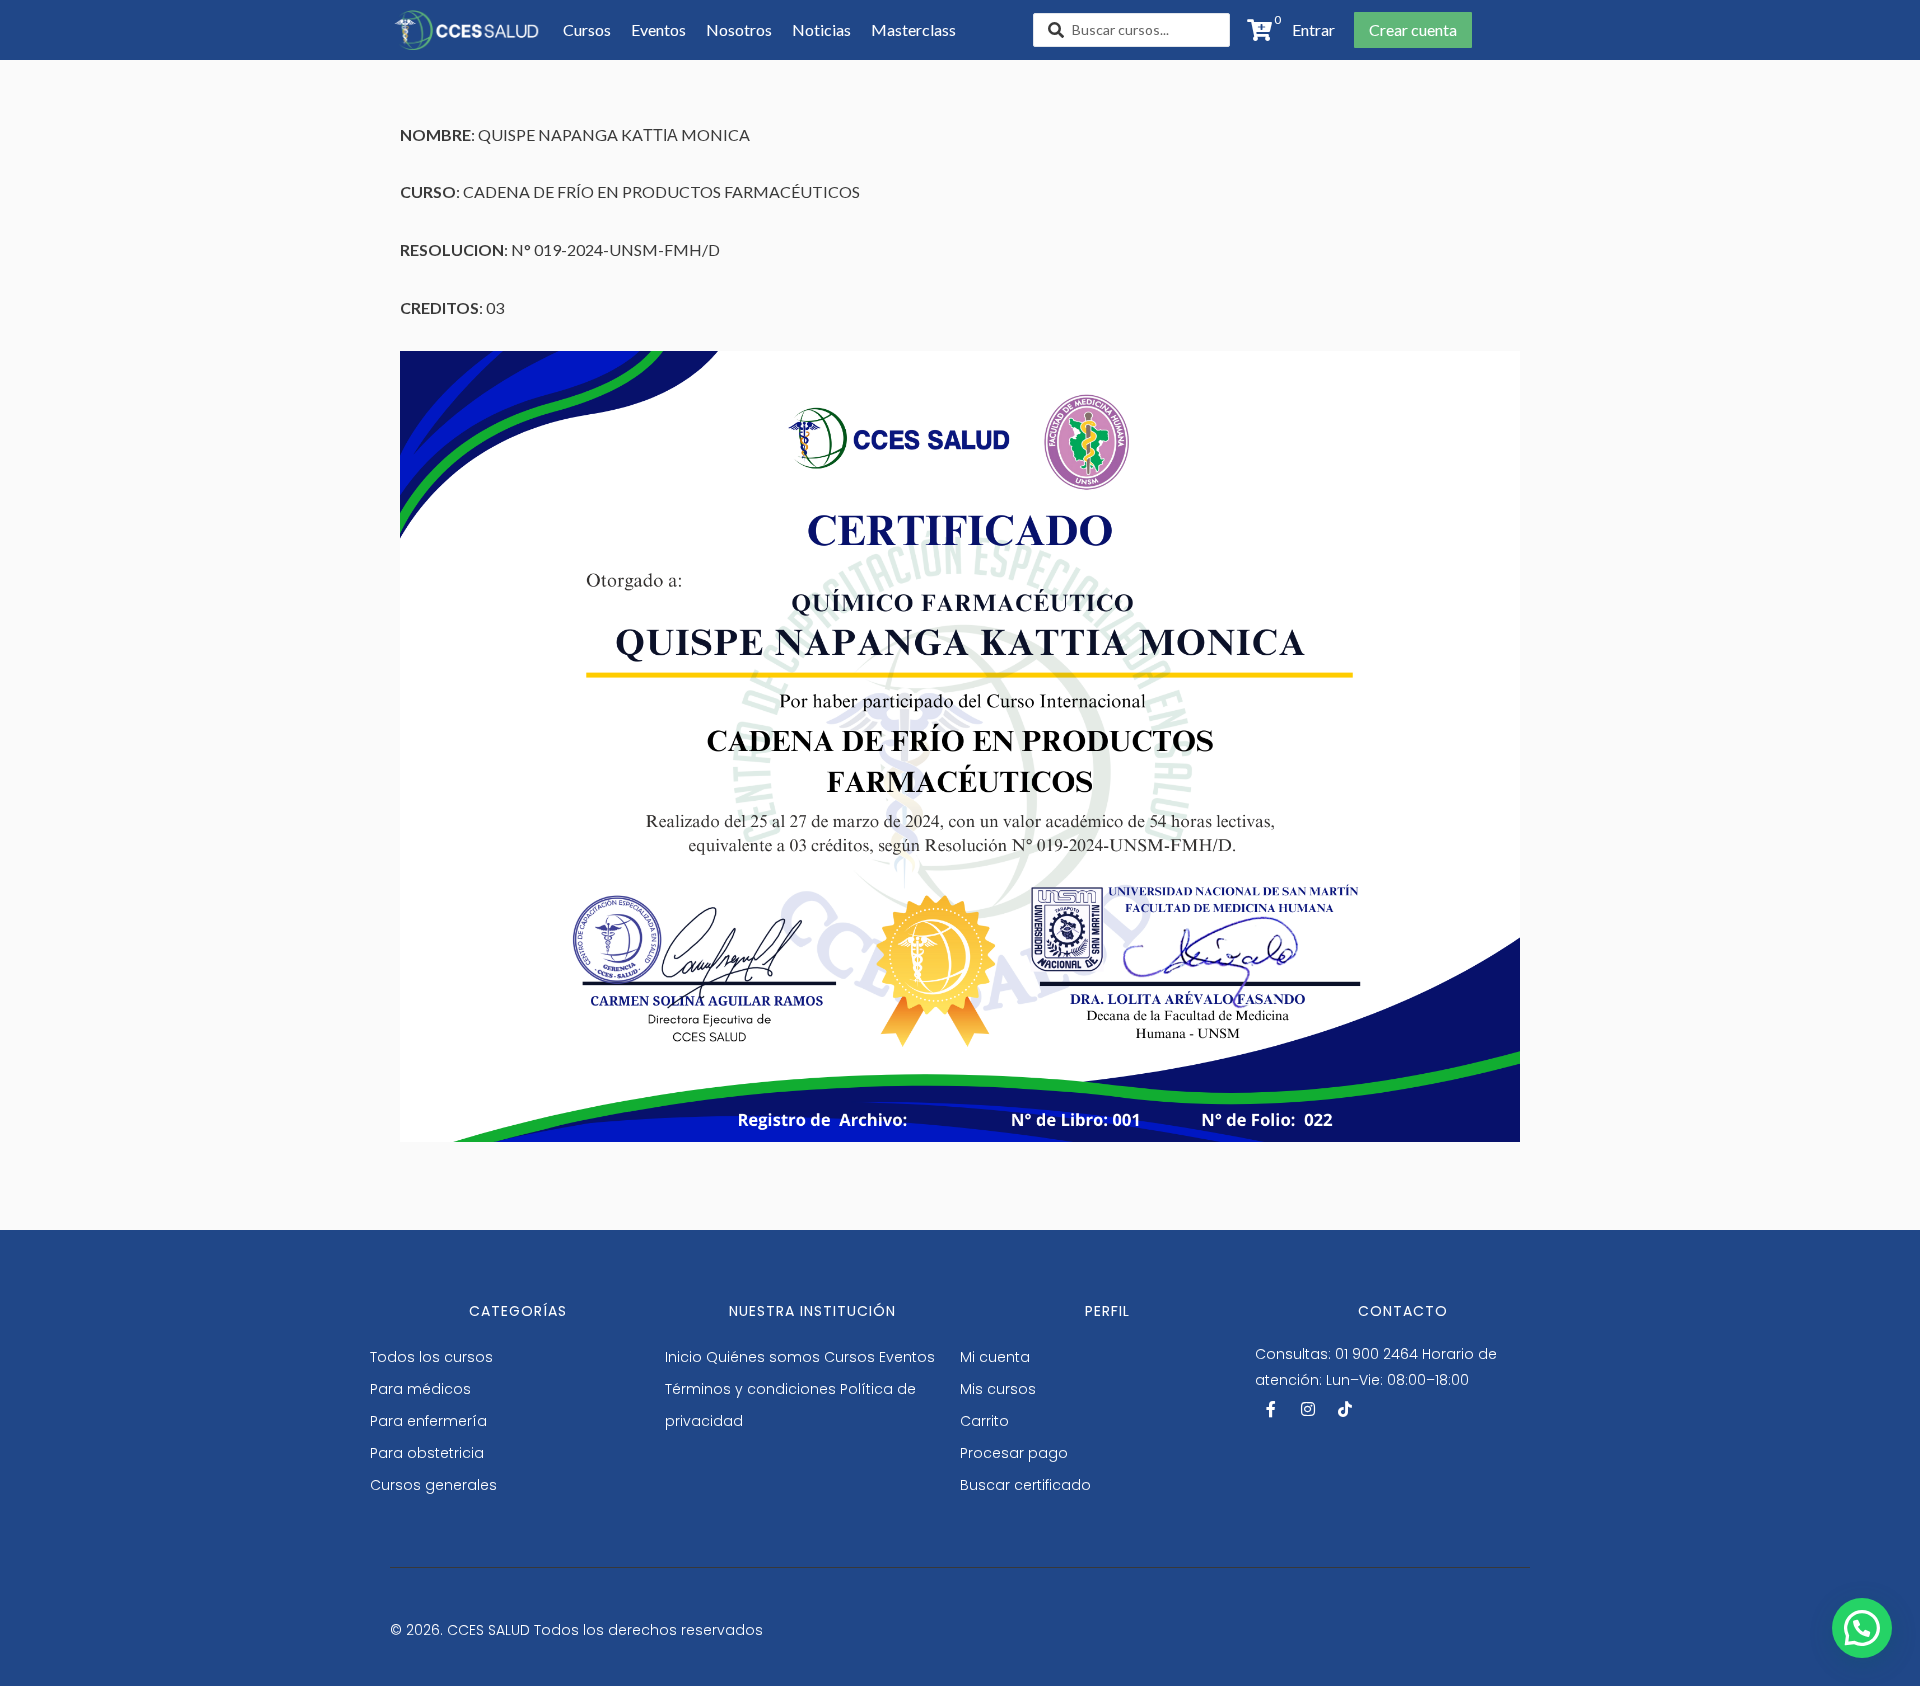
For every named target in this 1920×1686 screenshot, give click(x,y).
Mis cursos (998, 1389)
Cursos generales (433, 1485)
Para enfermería (428, 1421)
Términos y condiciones (750, 1389)
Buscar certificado (1025, 1485)
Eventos (907, 1357)
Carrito (984, 1421)
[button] (1307, 30)
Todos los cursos (431, 1357)
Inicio (683, 1357)
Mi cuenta (995, 1357)
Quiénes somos (763, 1357)
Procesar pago (1014, 1453)
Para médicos (420, 1389)
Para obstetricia (427, 1453)
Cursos (849, 1357)
